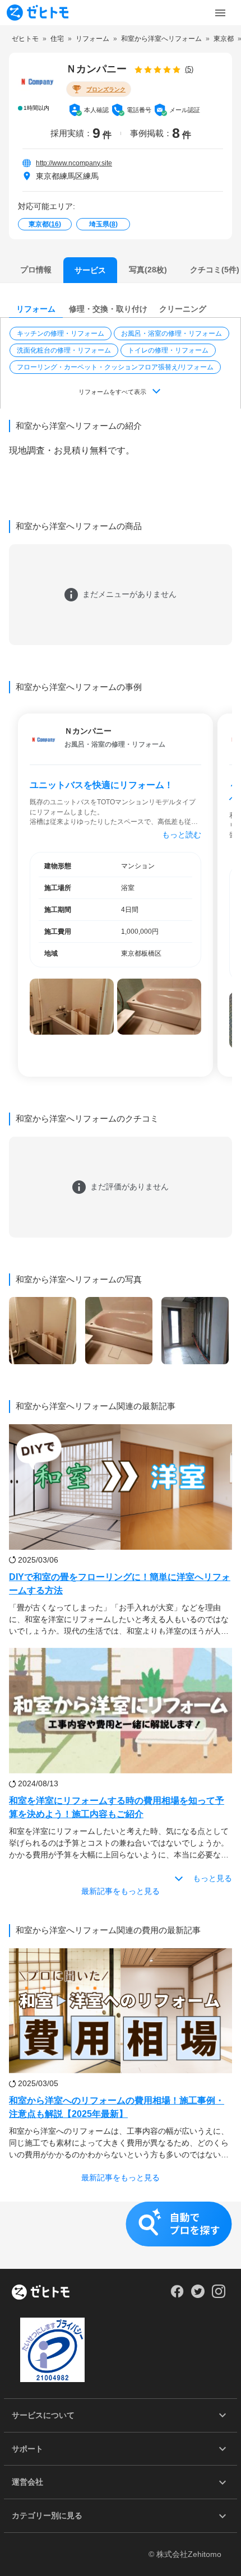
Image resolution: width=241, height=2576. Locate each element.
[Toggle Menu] (220, 13)
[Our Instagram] (219, 2295)
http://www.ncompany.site (74, 163)
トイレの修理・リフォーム (168, 350)
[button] (62, 333)
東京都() (45, 224)
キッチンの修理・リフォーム (61, 333)
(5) (189, 69)
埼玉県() (103, 224)
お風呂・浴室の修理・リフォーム (172, 333)
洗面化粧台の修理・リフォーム (64, 350)
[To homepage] (38, 13)
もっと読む (182, 835)
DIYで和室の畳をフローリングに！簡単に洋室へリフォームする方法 (120, 1584)
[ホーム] (41, 2293)
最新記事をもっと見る (121, 1891)
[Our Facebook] (177, 2295)
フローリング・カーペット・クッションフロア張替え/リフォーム (115, 367)
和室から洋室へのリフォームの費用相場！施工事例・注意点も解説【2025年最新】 (117, 2107)
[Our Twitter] (198, 2295)
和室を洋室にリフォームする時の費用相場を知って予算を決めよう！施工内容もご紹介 (117, 1807)
